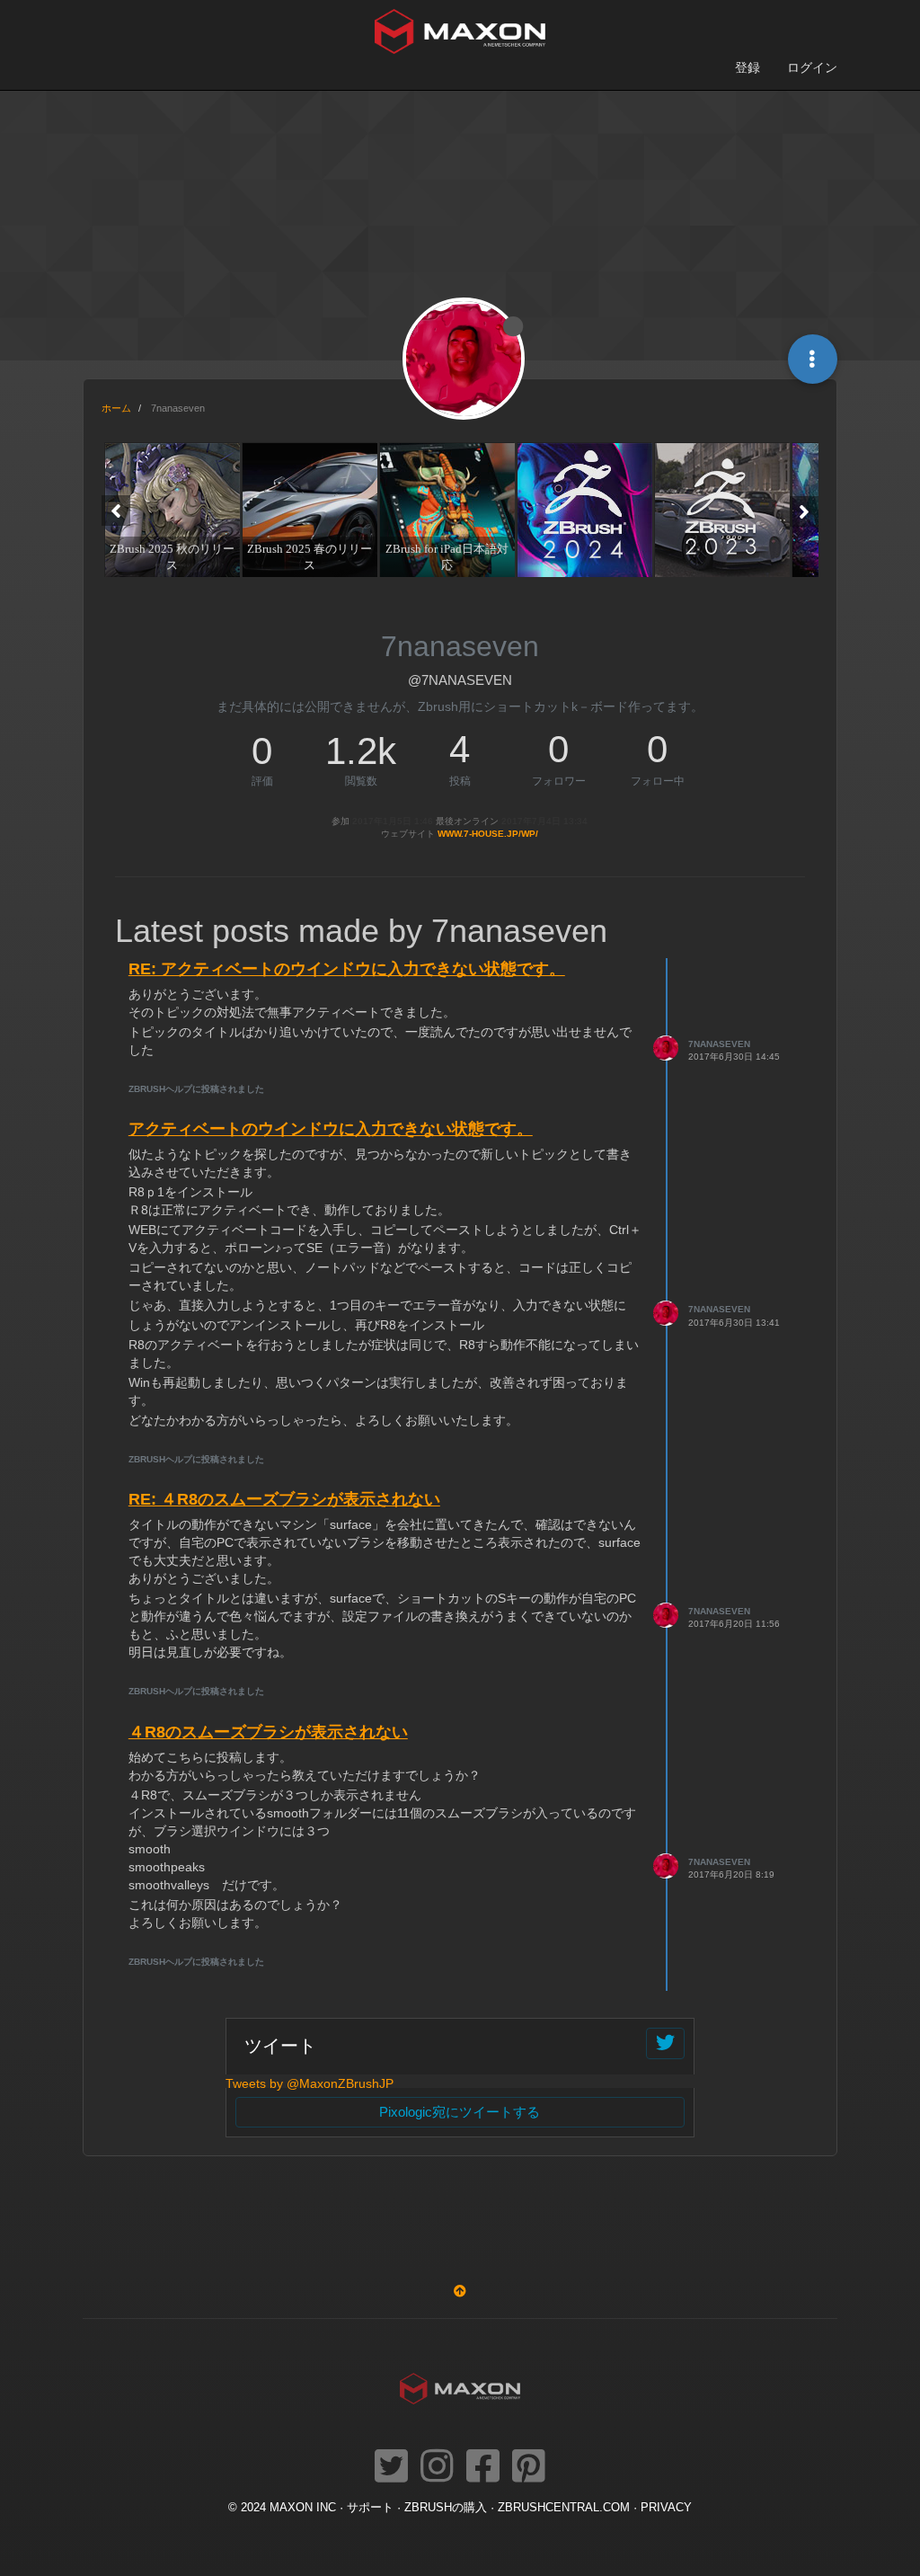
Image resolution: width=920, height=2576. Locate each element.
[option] (170, 510)
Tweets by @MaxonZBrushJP (310, 2083)
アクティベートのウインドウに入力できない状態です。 (331, 1129)
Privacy (666, 2508)
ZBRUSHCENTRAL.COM (564, 2508)
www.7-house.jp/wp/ (488, 834)
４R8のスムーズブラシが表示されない (268, 1732)
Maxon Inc (303, 2508)
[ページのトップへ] (460, 2291)
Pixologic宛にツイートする (460, 2112)
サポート (370, 2508)
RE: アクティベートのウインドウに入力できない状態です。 (347, 969)
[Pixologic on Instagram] (437, 2467)
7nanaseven (719, 1044)
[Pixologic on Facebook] (483, 2467)
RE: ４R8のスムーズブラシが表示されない (284, 1499)
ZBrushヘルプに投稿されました (196, 1089)
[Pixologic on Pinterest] (529, 2467)
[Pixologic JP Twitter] (391, 2467)
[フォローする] (665, 2043)
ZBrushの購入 (446, 2508)
